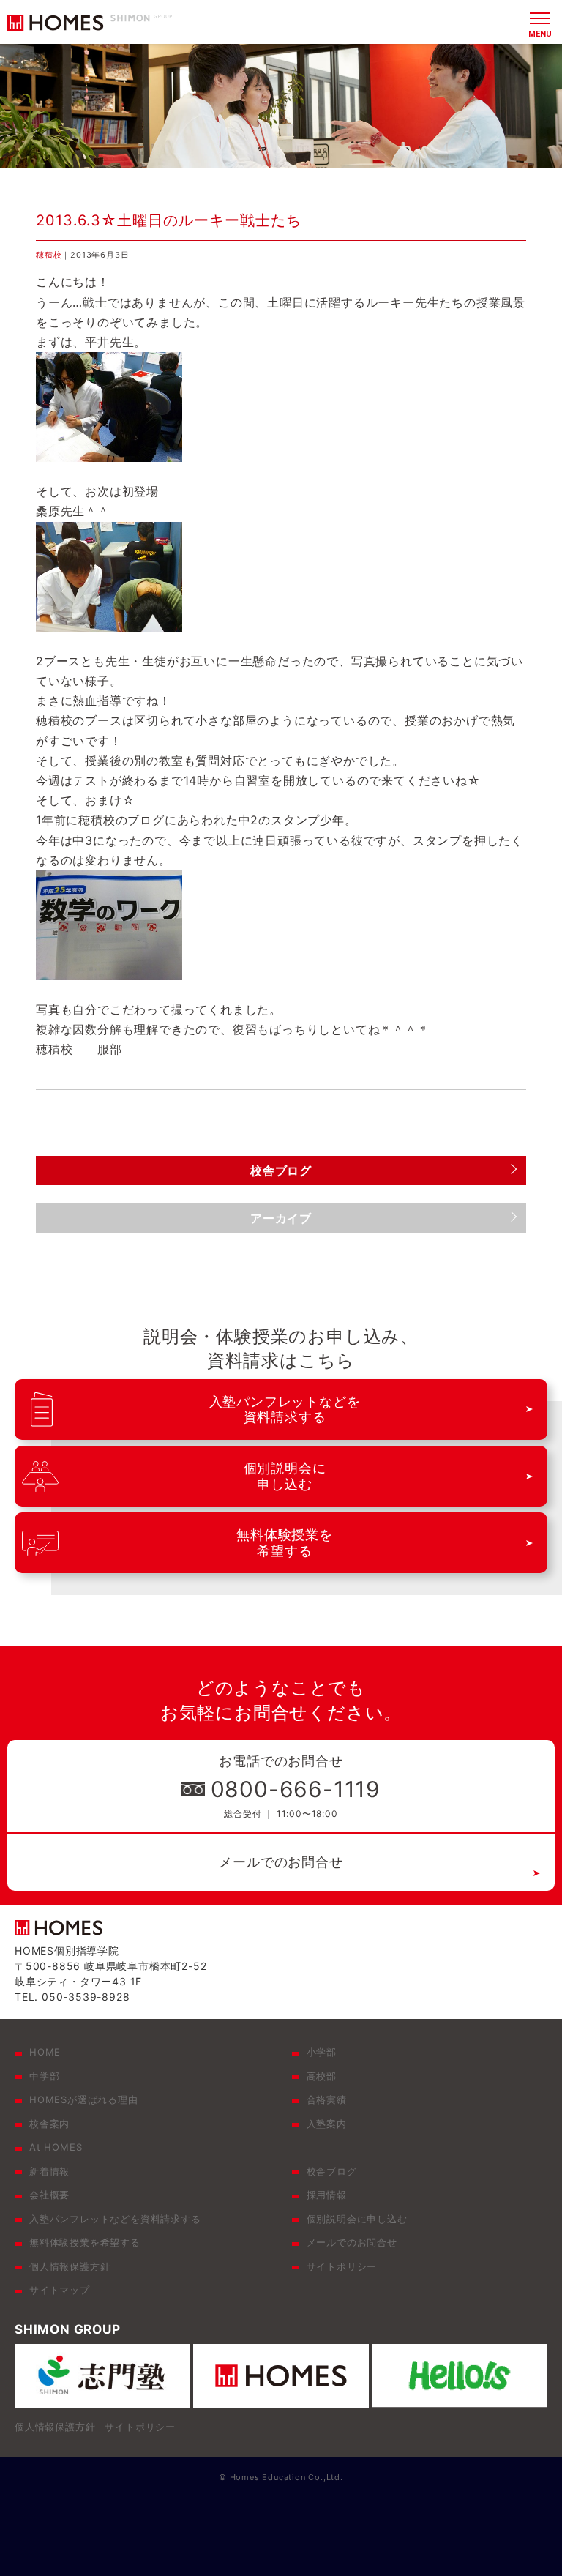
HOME (45, 2052)
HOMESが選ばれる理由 (84, 2099)
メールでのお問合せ (281, 1862)
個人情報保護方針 (70, 2266)
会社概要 (49, 2195)
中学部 (44, 2076)
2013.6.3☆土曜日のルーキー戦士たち (169, 220)
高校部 (322, 2076)
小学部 (322, 2052)
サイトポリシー (342, 2266)
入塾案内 (327, 2124)
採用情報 (327, 2195)
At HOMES (56, 2147)
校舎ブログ (332, 2171)
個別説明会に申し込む (357, 2219)
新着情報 (49, 2171)
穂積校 (49, 255)
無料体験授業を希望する (85, 2242)
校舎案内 (49, 2124)
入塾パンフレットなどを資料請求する (115, 2219)
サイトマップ (60, 2290)
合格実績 (327, 2099)
